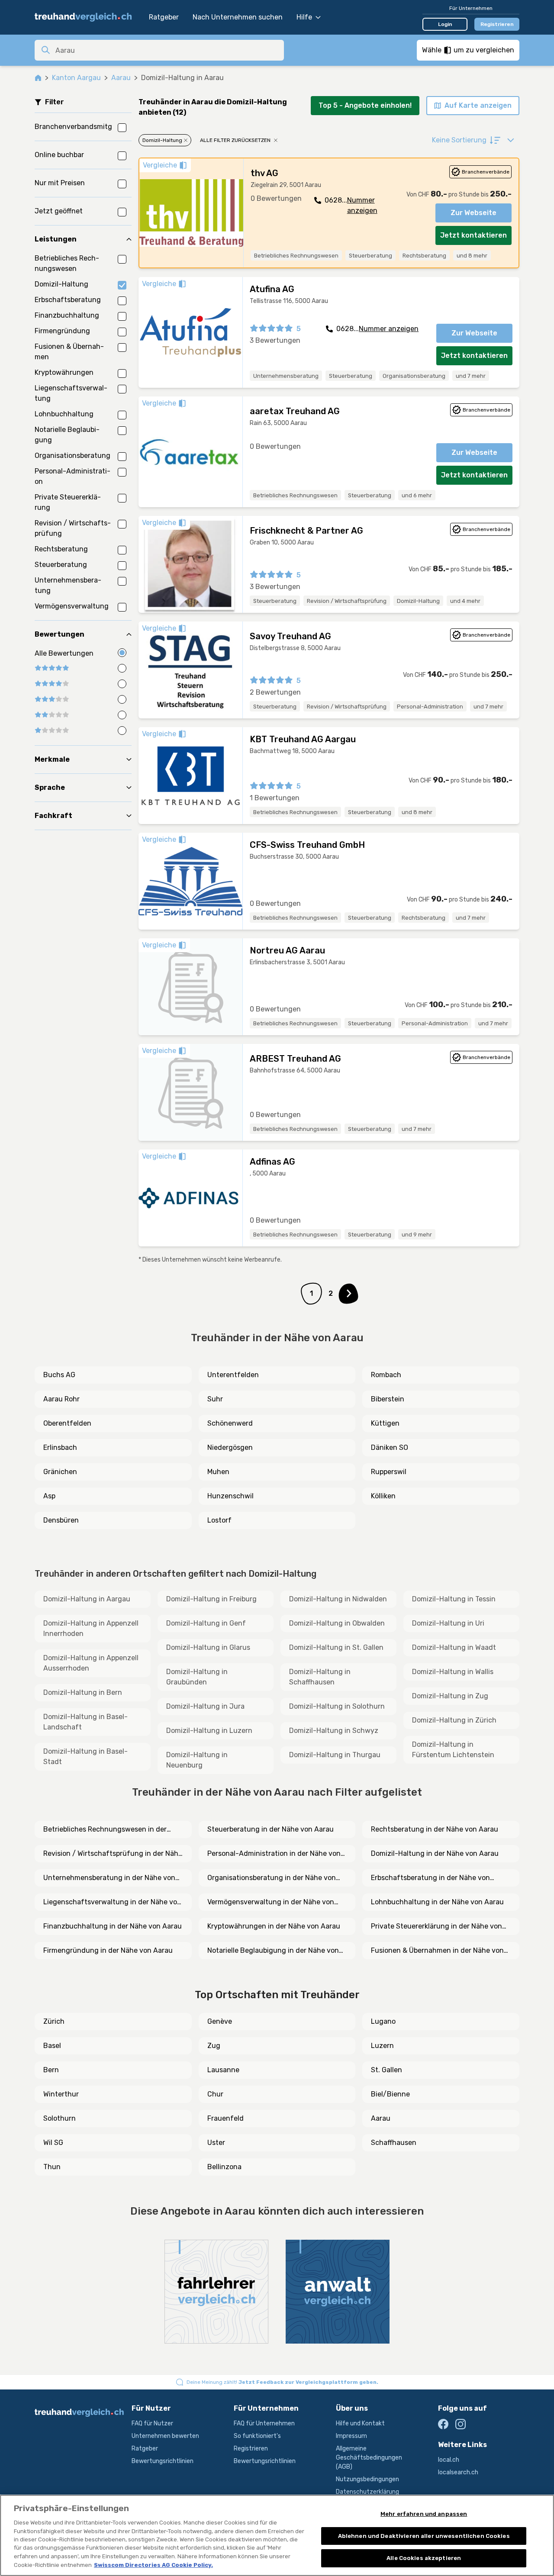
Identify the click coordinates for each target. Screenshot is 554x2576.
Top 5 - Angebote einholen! (365, 105)
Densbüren (61, 1520)
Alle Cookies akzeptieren (424, 2558)
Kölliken (383, 1496)
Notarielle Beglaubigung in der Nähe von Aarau (273, 1951)
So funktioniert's (257, 2436)
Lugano (383, 2021)
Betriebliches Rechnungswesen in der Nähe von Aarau (105, 1830)
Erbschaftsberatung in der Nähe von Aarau (430, 1878)
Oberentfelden (67, 1423)
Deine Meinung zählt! (282, 2382)
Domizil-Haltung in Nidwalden (338, 1599)
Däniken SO (390, 1447)
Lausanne (223, 2070)
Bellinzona (224, 2167)
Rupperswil (389, 1472)
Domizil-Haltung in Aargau (87, 1599)
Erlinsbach (60, 1447)
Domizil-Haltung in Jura (205, 1706)
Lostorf (219, 1520)
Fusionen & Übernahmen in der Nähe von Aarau (437, 1951)
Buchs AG (59, 1375)
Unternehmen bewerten (165, 2436)
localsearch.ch (458, 2472)
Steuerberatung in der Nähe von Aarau (271, 1829)
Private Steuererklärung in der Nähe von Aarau (436, 1927)
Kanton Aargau (76, 78)
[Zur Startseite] (87, 17)
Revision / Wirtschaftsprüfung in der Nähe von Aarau (113, 1854)
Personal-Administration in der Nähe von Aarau (274, 1854)
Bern (51, 2070)
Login (445, 24)
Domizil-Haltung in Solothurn (337, 1706)
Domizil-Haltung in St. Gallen (336, 1647)
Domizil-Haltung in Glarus (208, 1647)
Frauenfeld (225, 2118)
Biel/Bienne (390, 2094)
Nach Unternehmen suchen (238, 17)
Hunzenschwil (230, 1496)
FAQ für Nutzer (152, 2423)
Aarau (121, 78)
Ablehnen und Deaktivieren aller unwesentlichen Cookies (424, 2536)
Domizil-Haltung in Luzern (209, 1731)
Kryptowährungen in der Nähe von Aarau (274, 1926)
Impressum (351, 2436)
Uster (216, 2143)
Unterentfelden (233, 1375)
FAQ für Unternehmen (264, 2423)
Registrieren (497, 24)
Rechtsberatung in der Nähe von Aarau (435, 1829)
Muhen (218, 1472)
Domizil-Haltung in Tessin (454, 1599)
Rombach (386, 1375)
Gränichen (60, 1472)
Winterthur (61, 2094)
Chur (215, 2094)
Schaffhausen (394, 2143)
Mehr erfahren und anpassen (424, 2514)
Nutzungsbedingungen (367, 2479)
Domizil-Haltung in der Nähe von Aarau (435, 1853)
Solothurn (60, 2118)
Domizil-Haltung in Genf (206, 1623)
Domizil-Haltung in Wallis (453, 1672)
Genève (220, 2021)
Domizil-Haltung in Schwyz (334, 1731)
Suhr (215, 1399)
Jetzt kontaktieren (473, 235)
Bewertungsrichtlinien (163, 2461)
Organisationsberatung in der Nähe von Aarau (272, 1878)
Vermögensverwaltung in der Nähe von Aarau (271, 1903)
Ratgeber (164, 17)
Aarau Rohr (61, 1399)
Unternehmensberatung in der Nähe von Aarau (109, 1878)
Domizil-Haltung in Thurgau (335, 1755)
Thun (52, 2167)
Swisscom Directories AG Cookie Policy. (153, 2565)
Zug (214, 2046)
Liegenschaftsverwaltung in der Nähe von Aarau (112, 1903)
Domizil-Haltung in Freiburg (211, 1599)
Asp (49, 1496)
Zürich (54, 2021)
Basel (52, 2046)
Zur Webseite (473, 213)
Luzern (382, 2046)
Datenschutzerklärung (367, 2492)
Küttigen (385, 1423)
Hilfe (304, 17)
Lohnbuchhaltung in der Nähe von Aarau (437, 1902)
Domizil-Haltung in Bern (83, 1692)
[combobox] (167, 50)
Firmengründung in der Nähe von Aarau (108, 1950)
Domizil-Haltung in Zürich (454, 1720)
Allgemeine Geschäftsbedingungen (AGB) (369, 2458)
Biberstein (388, 1399)
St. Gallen (387, 2070)
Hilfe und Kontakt (360, 2423)
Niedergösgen (230, 1447)
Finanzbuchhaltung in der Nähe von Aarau (113, 1926)
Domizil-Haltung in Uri (448, 1623)
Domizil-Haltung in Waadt (454, 1647)
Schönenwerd (230, 1423)
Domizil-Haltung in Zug (450, 1696)
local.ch (449, 2460)
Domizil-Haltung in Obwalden (337, 1623)
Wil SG (53, 2143)
